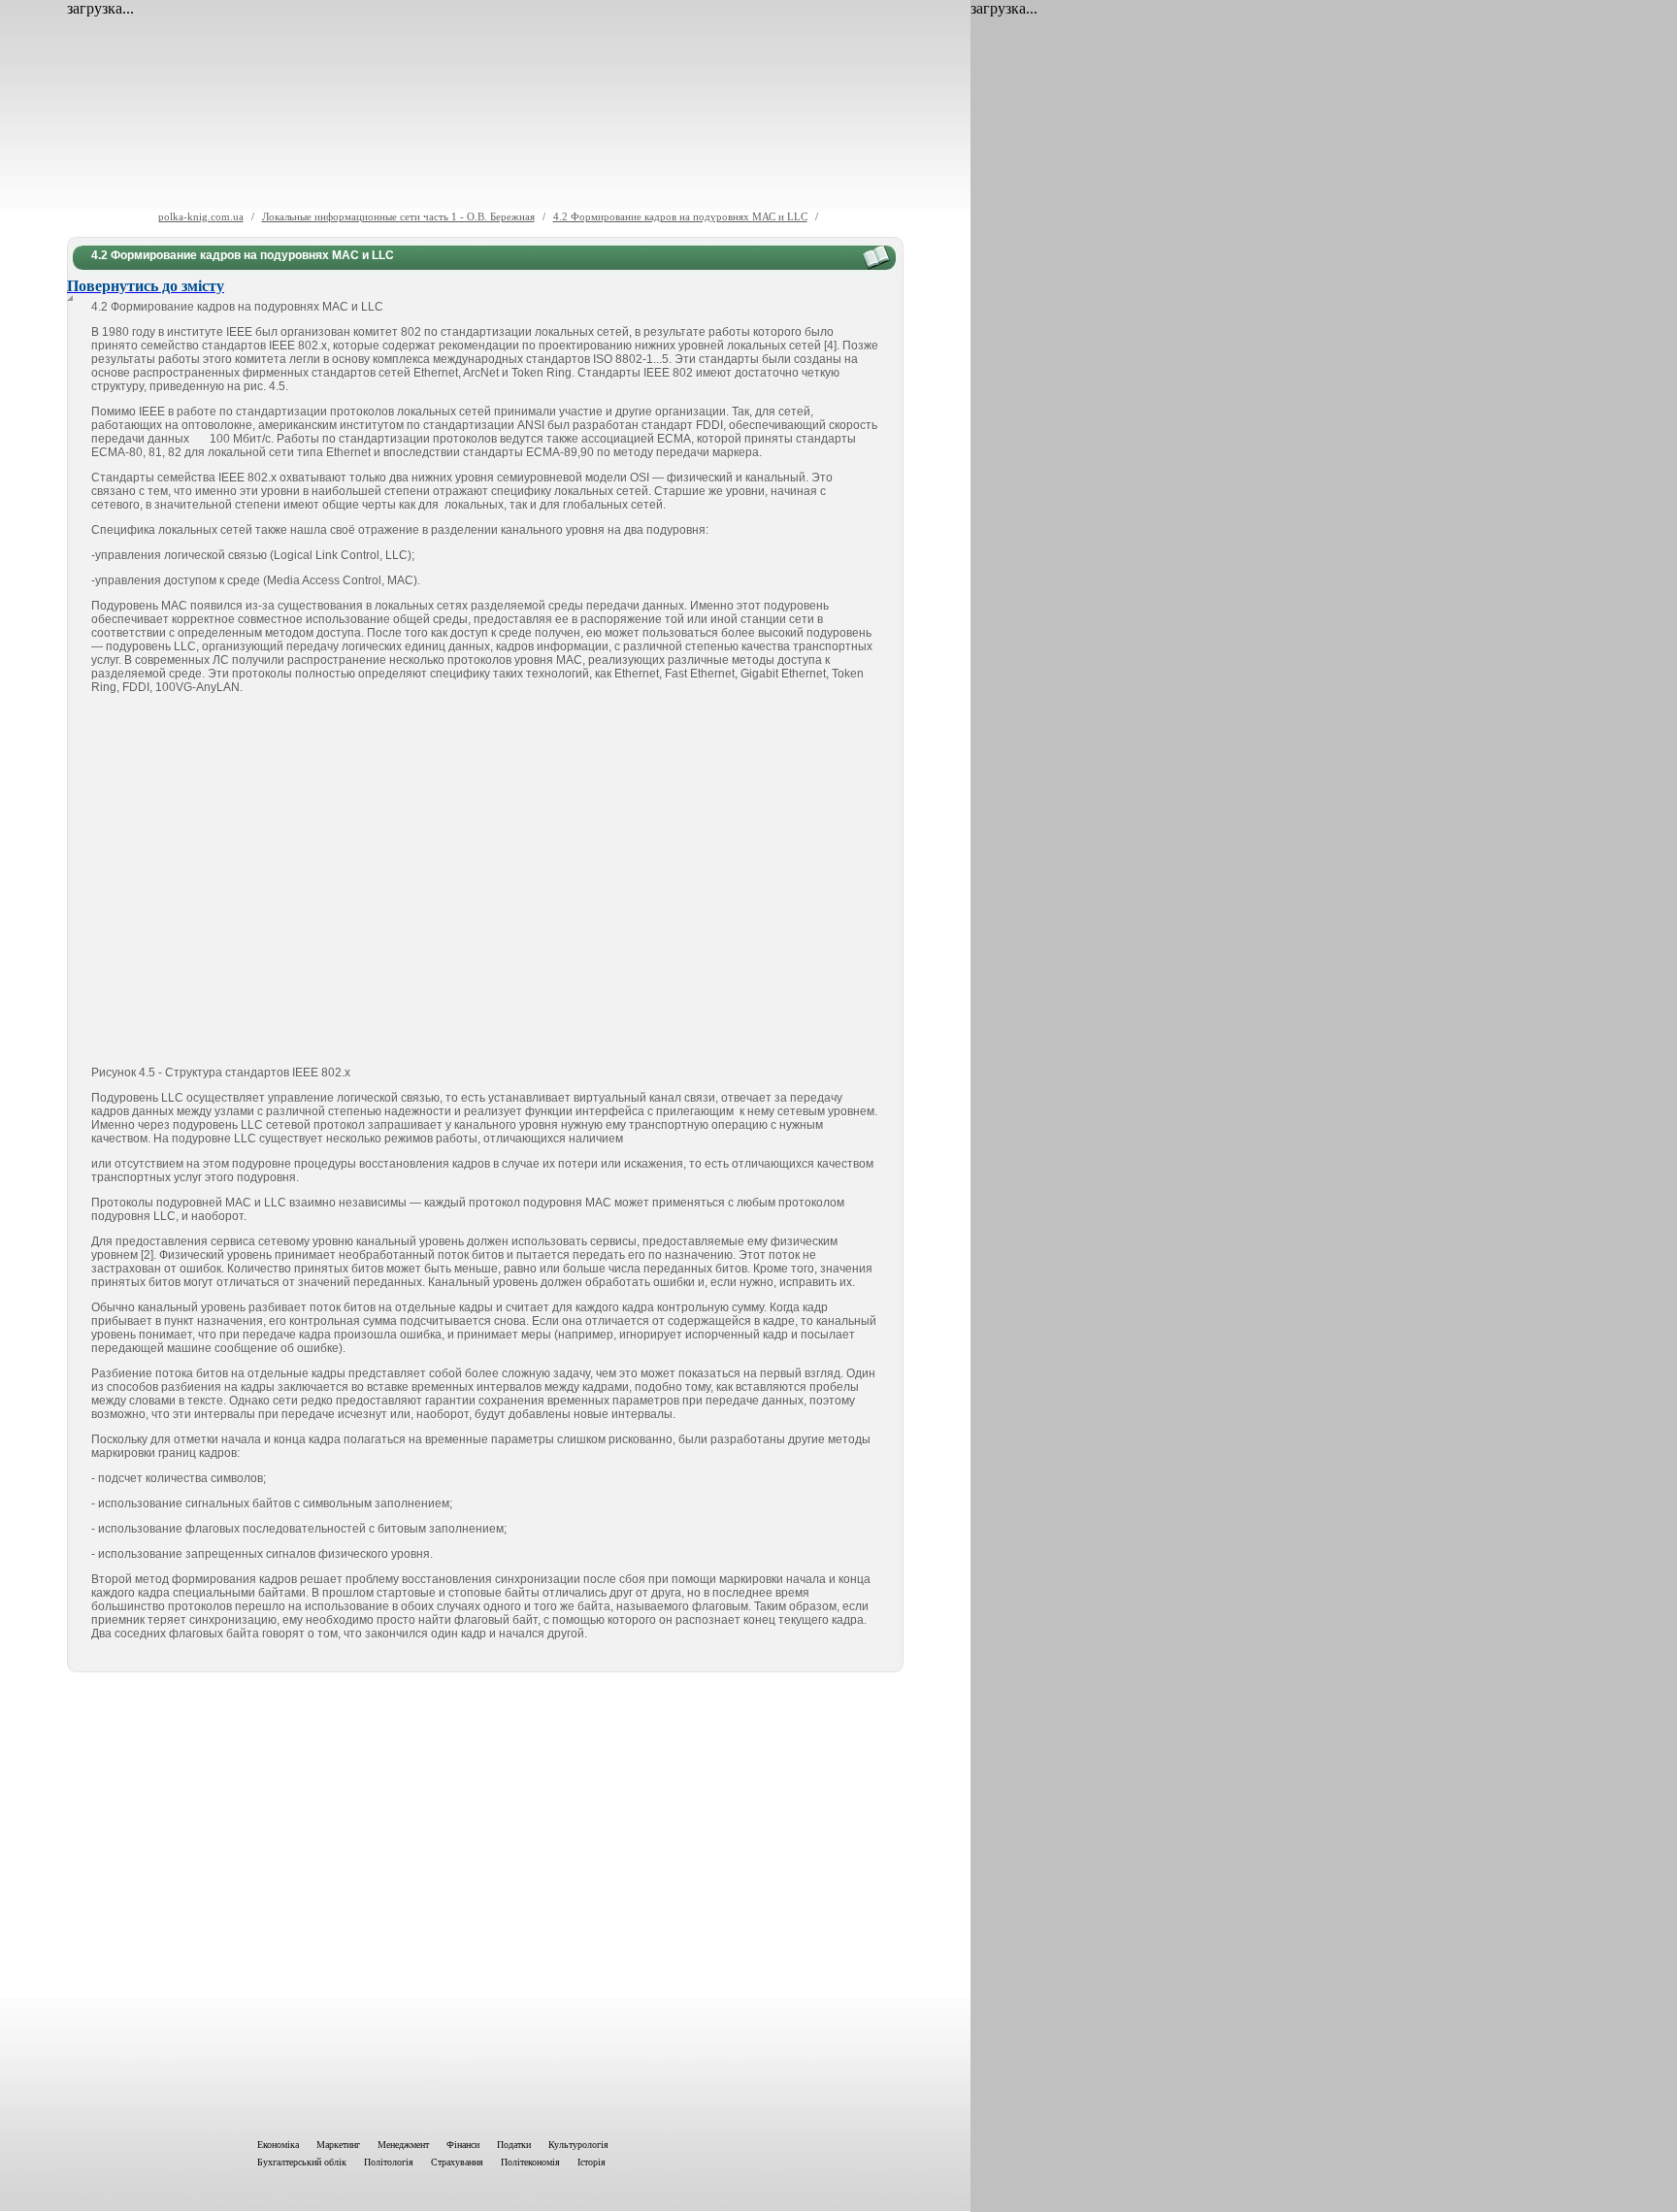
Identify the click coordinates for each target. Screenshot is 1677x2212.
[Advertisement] (485, 1901)
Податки (514, 2145)
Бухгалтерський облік (302, 2162)
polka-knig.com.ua (201, 216)
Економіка (278, 2145)
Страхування (457, 2162)
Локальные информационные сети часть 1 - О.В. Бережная (398, 216)
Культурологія (578, 2145)
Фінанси (463, 2145)
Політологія (389, 2162)
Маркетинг (338, 2145)
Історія (592, 2162)
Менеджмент (403, 2145)
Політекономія (530, 2162)
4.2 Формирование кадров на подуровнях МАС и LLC (680, 216)
